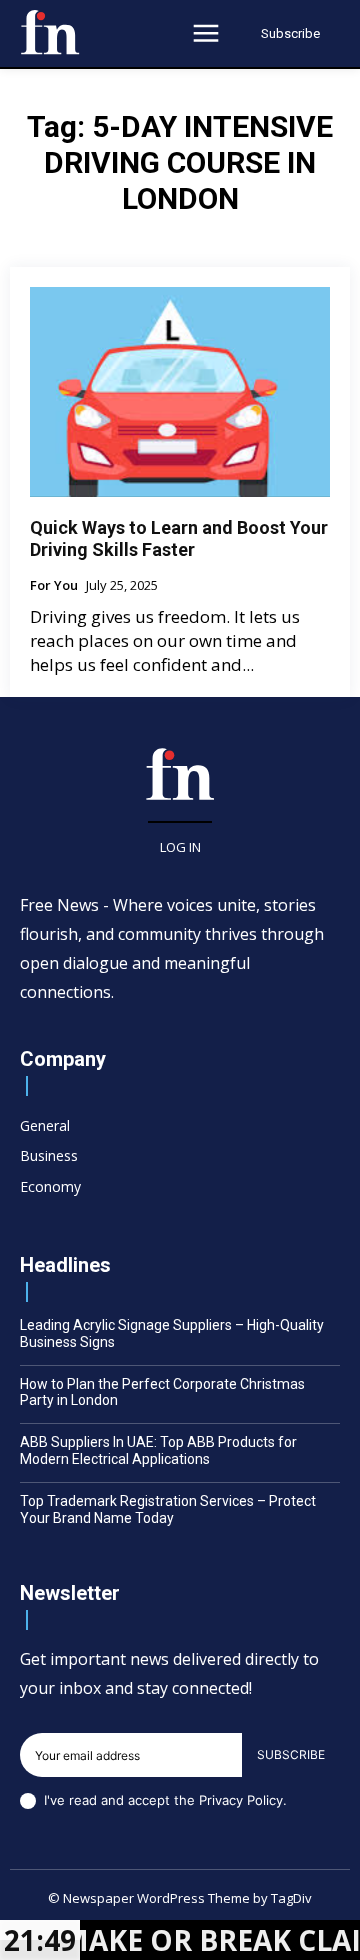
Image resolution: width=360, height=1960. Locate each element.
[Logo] (50, 32)
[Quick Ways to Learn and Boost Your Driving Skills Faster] (180, 392)
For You (54, 586)
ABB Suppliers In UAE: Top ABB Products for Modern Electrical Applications (158, 1450)
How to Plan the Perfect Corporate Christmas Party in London (162, 1392)
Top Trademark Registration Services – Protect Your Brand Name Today (168, 1509)
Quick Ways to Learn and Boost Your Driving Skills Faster (179, 538)
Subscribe (291, 1754)
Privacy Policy (241, 1800)
